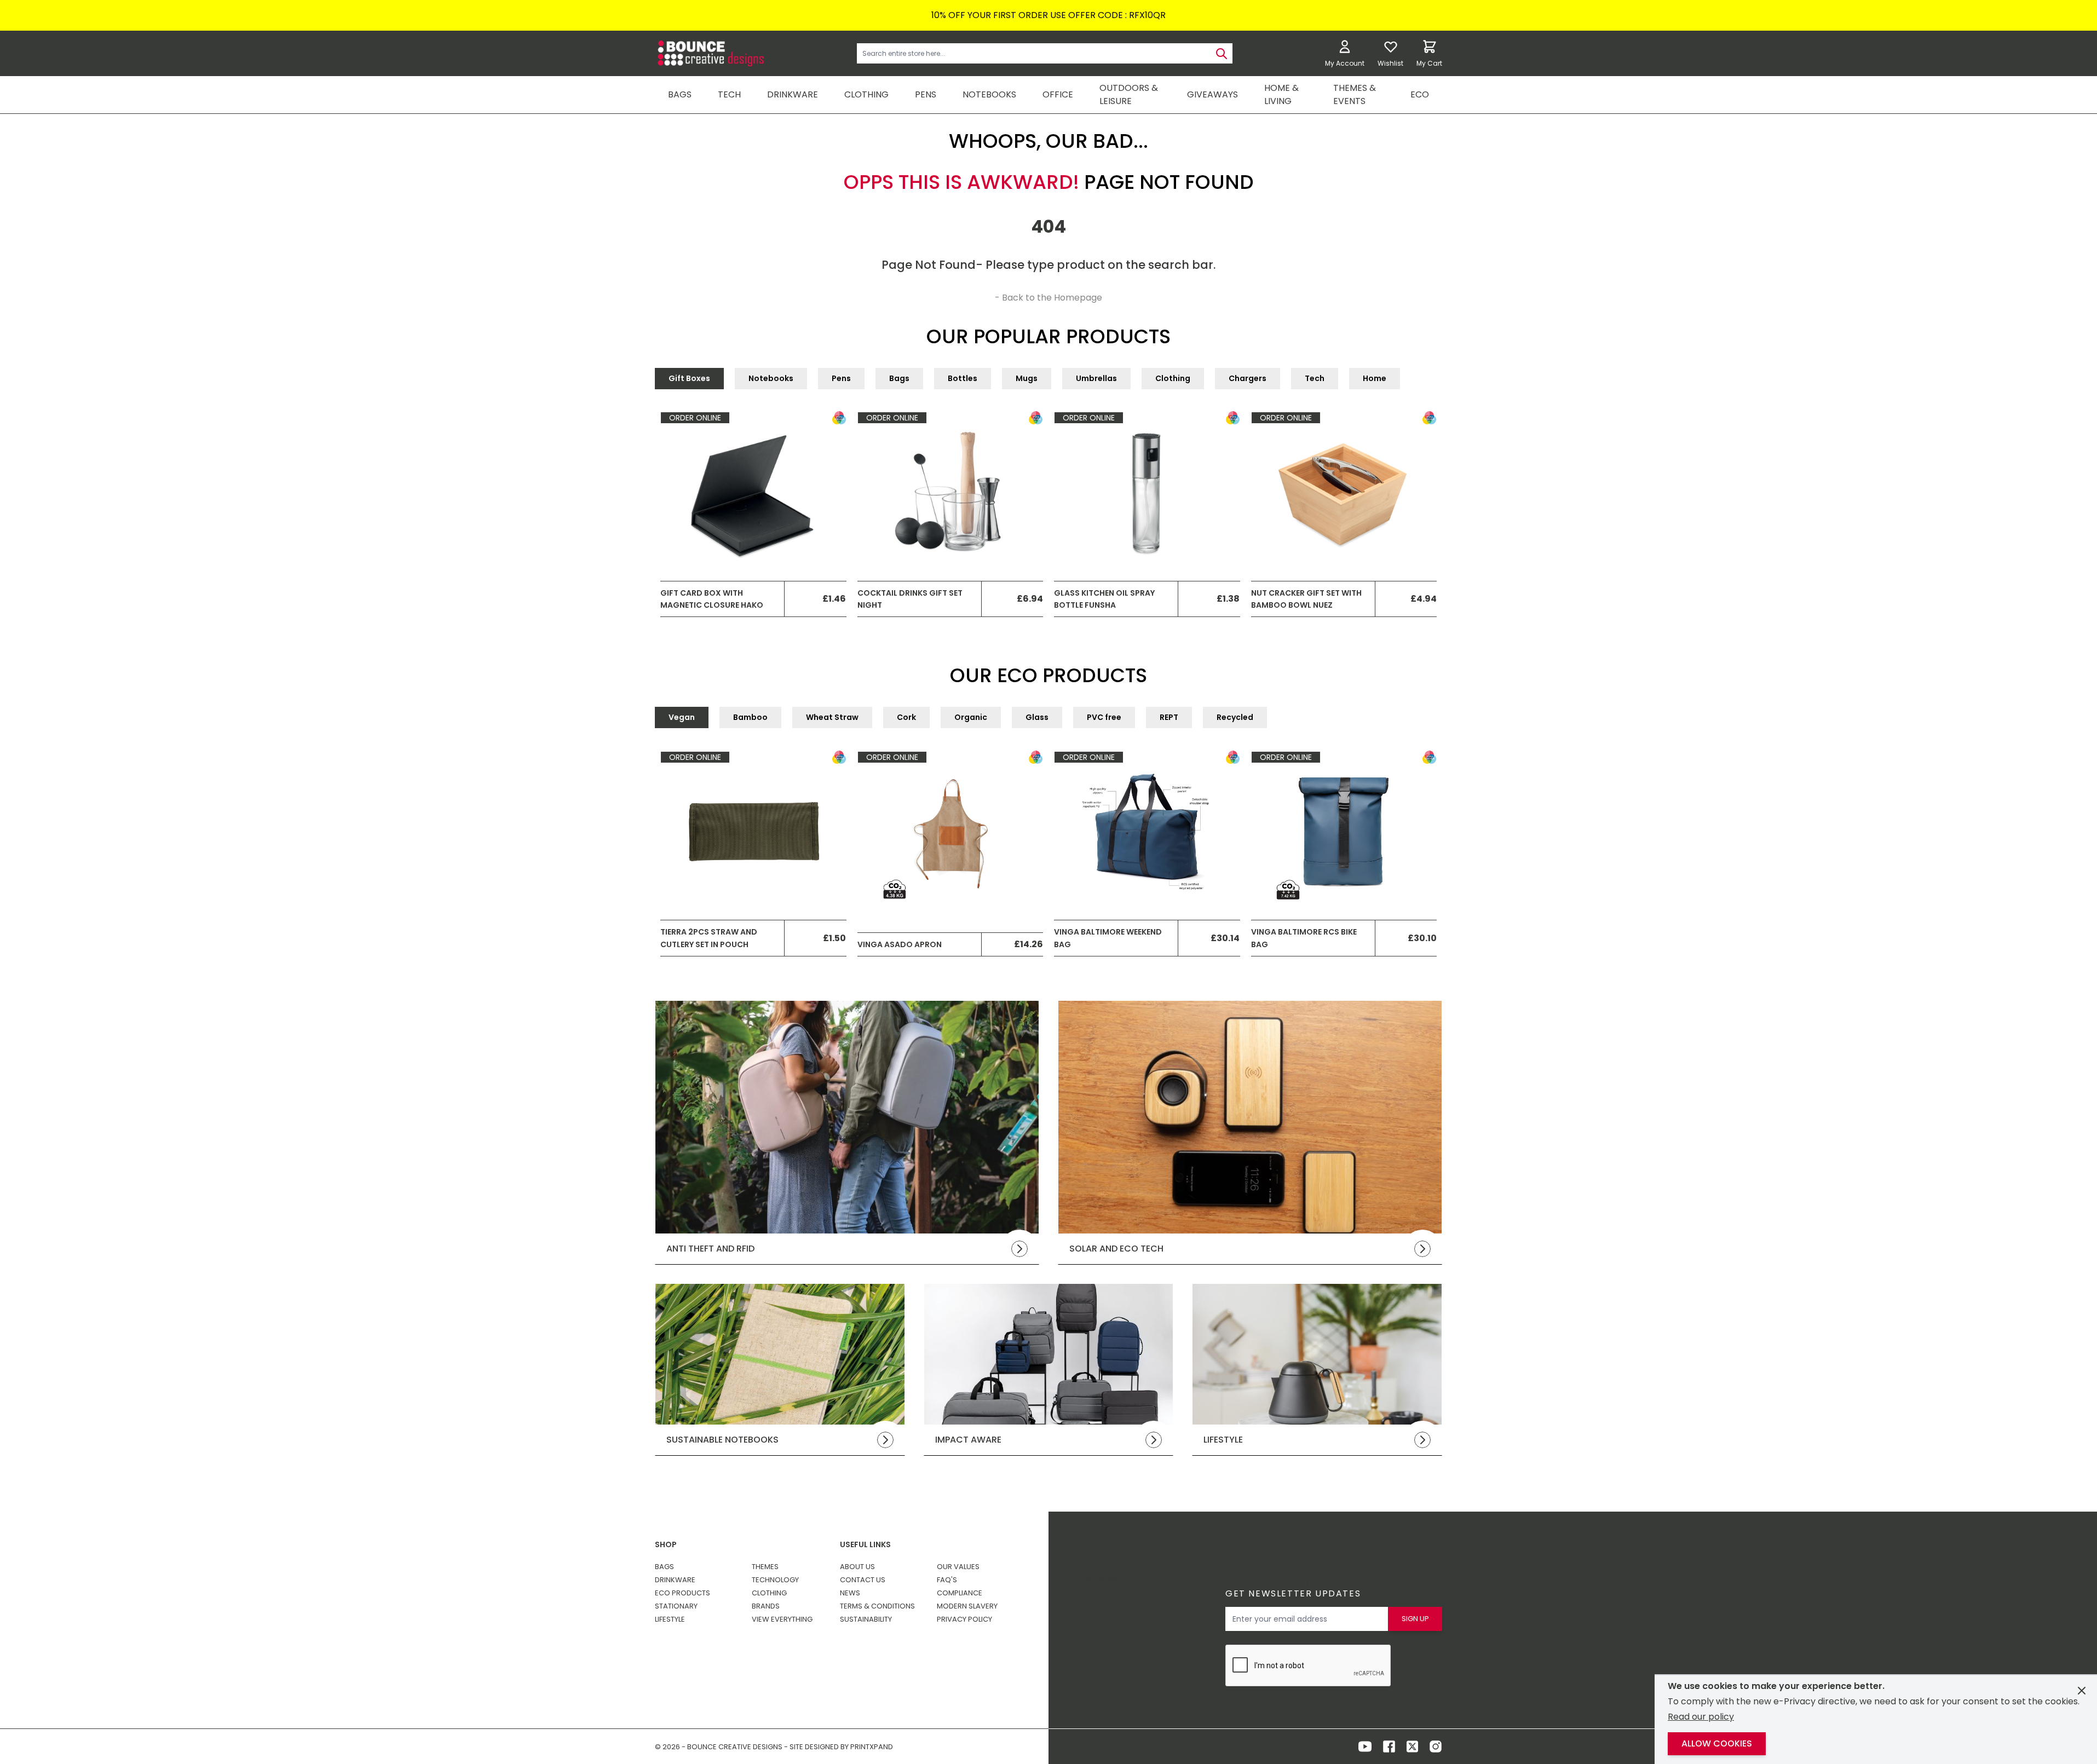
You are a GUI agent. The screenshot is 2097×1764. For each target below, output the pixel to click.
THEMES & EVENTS (1355, 94)
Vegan (682, 717)
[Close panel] (2082, 1691)
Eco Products (682, 1593)
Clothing (1173, 378)
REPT (1169, 717)
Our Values (958, 1567)
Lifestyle (670, 1619)
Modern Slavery (967, 1606)
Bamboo (750, 717)
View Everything (782, 1619)
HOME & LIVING (1281, 94)
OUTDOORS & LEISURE (1129, 94)
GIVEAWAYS (1212, 94)
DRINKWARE (793, 94)
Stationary (676, 1606)
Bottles (963, 378)
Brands (766, 1606)
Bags (899, 378)
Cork (906, 717)
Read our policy (1701, 1717)
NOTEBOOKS (989, 94)
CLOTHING (866, 94)
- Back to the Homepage (1048, 298)
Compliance (960, 1593)
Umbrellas (1096, 378)
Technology (775, 1580)
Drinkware (675, 1580)
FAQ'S (947, 1580)
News (850, 1593)
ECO (1420, 94)
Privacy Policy (964, 1619)
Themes (765, 1567)
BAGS (680, 94)
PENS (926, 94)
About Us (857, 1567)
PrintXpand (1336, 1580)
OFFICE (1058, 94)
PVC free (1104, 717)
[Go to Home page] (710, 53)
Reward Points (1103, 1561)
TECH (729, 94)
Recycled (1235, 717)
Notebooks (771, 378)
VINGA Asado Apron (900, 944)
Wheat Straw (832, 717)
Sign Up (1415, 1619)
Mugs (1027, 378)
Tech (1315, 378)
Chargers (1248, 378)
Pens (841, 378)
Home (1375, 378)
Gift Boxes (689, 378)
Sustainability (866, 1619)
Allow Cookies (1717, 1743)
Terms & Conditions (877, 1606)
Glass (1037, 717)
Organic (971, 717)
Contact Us (863, 1580)
